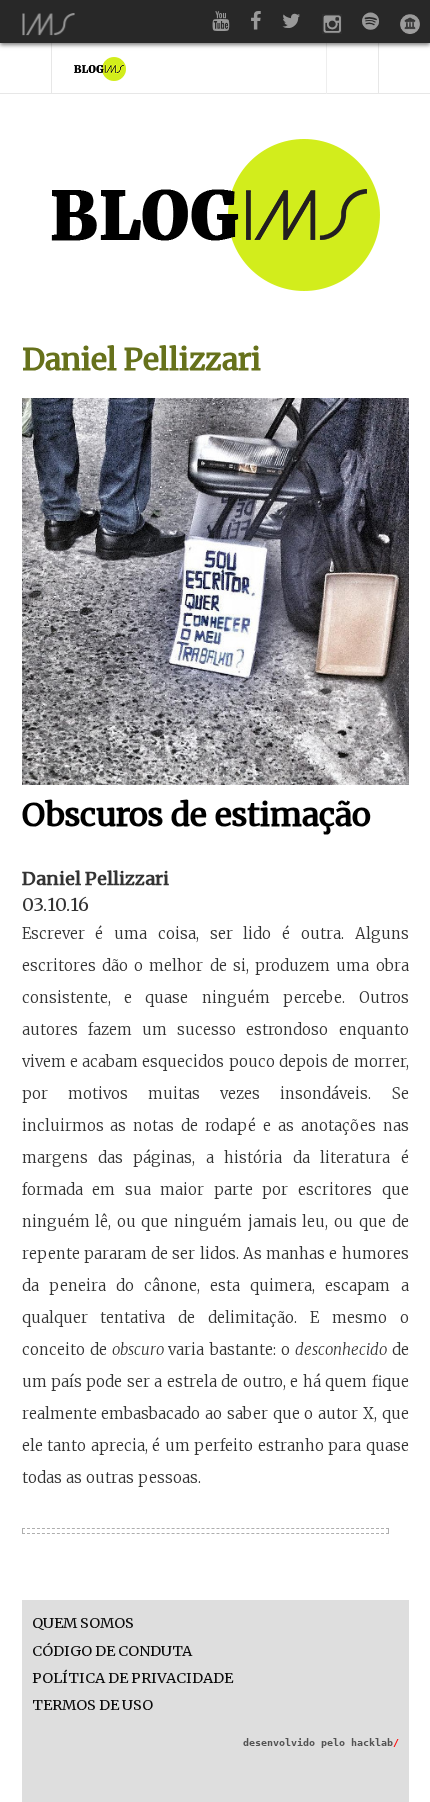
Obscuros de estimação (196, 815)
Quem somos (83, 1623)
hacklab (375, 1742)
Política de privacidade (132, 1678)
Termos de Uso (92, 1705)
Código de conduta (112, 1651)
